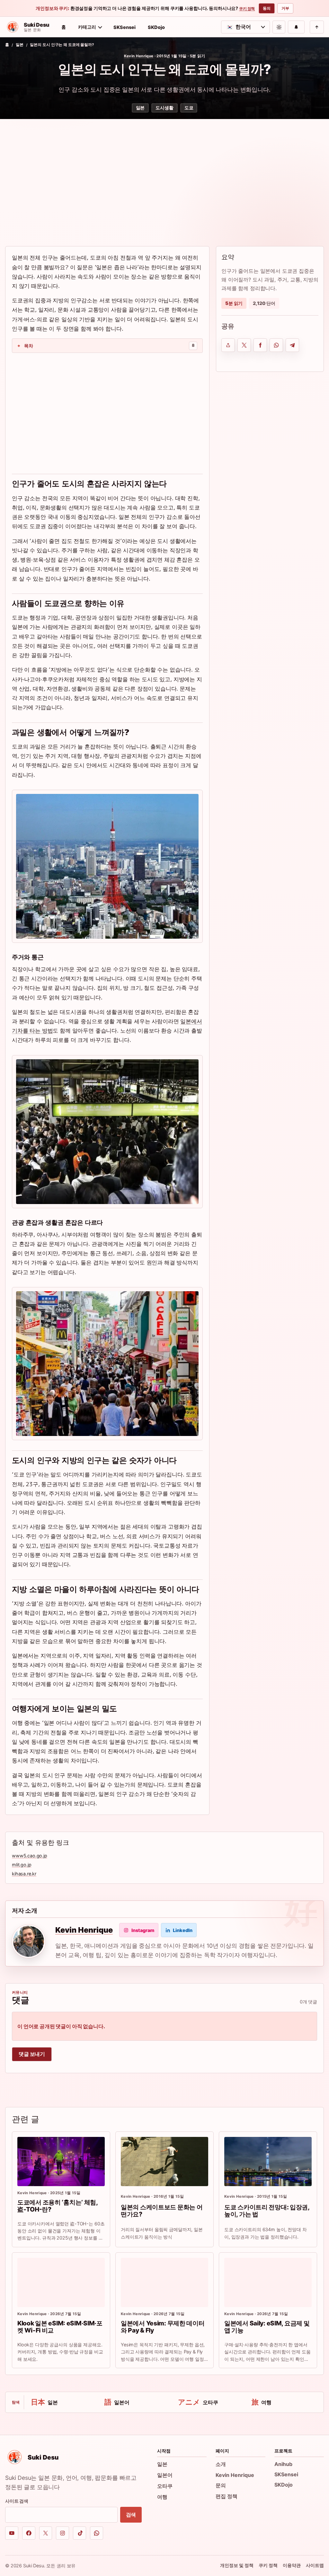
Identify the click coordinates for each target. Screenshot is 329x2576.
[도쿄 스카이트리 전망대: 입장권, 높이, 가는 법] (268, 2162)
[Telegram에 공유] (292, 345)
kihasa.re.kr (24, 1874)
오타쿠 (165, 2486)
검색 (131, 2515)
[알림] (296, 27)
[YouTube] (12, 2533)
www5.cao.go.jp (30, 1856)
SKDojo (156, 27)
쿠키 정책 (247, 9)
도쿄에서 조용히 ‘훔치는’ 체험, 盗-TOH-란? (58, 2206)
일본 (20, 45)
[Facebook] (29, 2533)
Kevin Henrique (139, 56)
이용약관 (292, 2565)
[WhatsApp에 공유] (276, 345)
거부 (285, 8)
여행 (162, 2497)
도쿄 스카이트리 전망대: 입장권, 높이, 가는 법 (267, 2211)
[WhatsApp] (97, 2533)
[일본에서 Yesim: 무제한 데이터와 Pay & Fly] (164, 2282)
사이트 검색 (17, 2501)
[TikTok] (80, 2533)
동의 (267, 8)
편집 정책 (227, 2496)
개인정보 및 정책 (237, 2565)
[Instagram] (62, 2533)
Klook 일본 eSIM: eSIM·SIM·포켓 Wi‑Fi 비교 (60, 2327)
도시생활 (164, 108)
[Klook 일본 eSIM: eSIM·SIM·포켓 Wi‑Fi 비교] (61, 2282)
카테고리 (87, 27)
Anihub (283, 2464)
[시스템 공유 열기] (228, 345)
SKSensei (124, 27)
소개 (221, 2464)
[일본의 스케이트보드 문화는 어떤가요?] (164, 2162)
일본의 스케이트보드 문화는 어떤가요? (162, 2211)
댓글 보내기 (32, 2054)
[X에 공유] (244, 345)
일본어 (165, 2475)
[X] (46, 2533)
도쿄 (189, 108)
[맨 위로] (317, 27)
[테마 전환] (279, 27)
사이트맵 (315, 2565)
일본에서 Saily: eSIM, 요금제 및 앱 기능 (267, 2327)
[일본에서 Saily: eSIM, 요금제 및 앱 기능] (268, 2282)
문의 (221, 2485)
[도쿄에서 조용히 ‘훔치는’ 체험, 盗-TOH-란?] (61, 2162)
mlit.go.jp (22, 1865)
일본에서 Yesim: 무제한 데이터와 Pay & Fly (163, 2327)
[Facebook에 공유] (260, 345)
